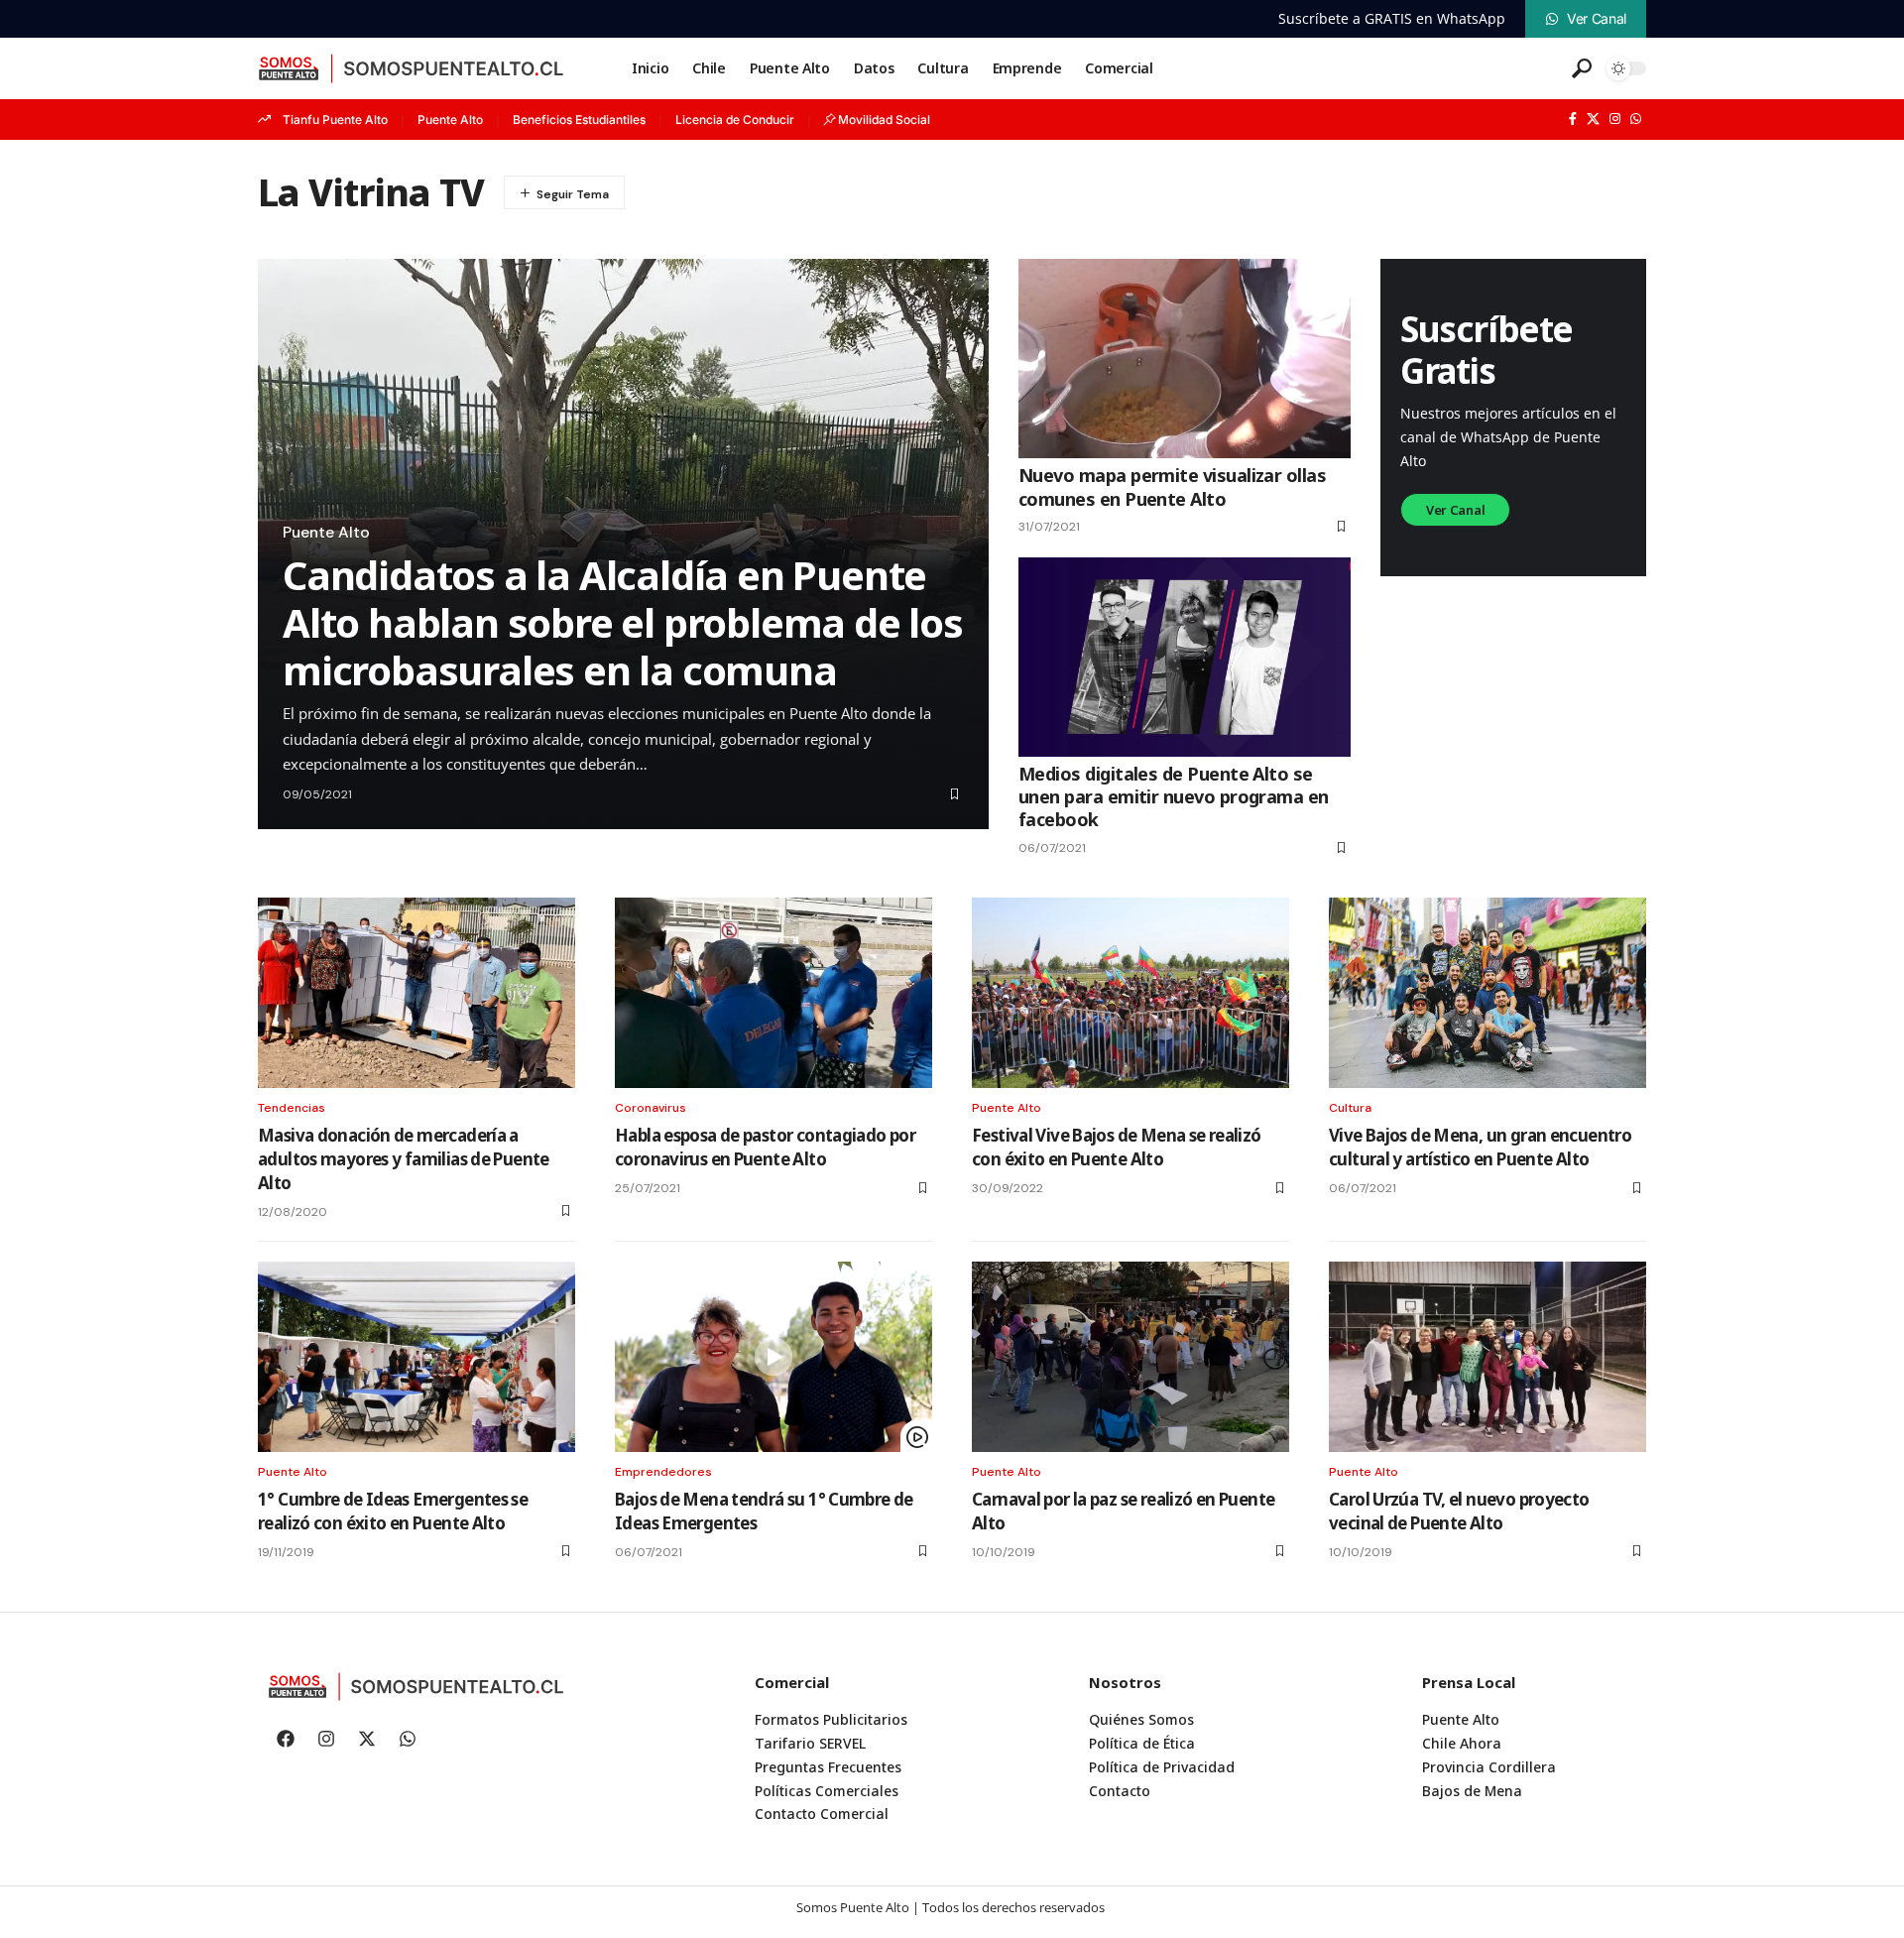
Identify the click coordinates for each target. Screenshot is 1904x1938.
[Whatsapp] (408, 1739)
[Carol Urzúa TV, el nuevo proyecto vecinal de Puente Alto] (1487, 1357)
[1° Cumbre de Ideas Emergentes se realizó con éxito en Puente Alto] (416, 1357)
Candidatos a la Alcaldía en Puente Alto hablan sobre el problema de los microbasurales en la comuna (623, 622)
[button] (1582, 68)
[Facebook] (1573, 119)
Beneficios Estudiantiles (579, 120)
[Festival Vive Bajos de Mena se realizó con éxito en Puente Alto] (1130, 993)
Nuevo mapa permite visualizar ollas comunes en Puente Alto (1172, 486)
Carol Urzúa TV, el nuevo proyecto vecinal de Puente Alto (1459, 1511)
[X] (1593, 119)
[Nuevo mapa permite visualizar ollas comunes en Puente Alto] (1185, 359)
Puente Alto (450, 120)
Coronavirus (651, 1108)
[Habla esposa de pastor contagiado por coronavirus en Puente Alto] (773, 993)
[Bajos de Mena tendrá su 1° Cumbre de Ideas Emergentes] (773, 1357)
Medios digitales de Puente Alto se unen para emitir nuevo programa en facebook (1174, 797)
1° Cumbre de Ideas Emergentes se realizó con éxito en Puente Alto (393, 1511)
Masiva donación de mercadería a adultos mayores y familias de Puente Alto (404, 1159)
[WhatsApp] (1636, 119)
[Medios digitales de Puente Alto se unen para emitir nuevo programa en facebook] (1185, 657)
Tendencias (292, 1108)
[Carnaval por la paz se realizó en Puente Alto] (1130, 1357)
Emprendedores (663, 1472)
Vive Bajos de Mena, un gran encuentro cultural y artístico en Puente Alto (1480, 1147)
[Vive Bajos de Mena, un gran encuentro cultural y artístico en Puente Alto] (1487, 993)
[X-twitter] (367, 1739)
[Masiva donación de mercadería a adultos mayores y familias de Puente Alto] (416, 993)
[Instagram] (1615, 119)
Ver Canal (1455, 510)
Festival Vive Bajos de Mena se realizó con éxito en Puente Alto (1117, 1147)
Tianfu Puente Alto (335, 120)
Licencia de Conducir (735, 120)
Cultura (1350, 1108)
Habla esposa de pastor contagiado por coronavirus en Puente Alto (765, 1147)
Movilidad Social (884, 120)
